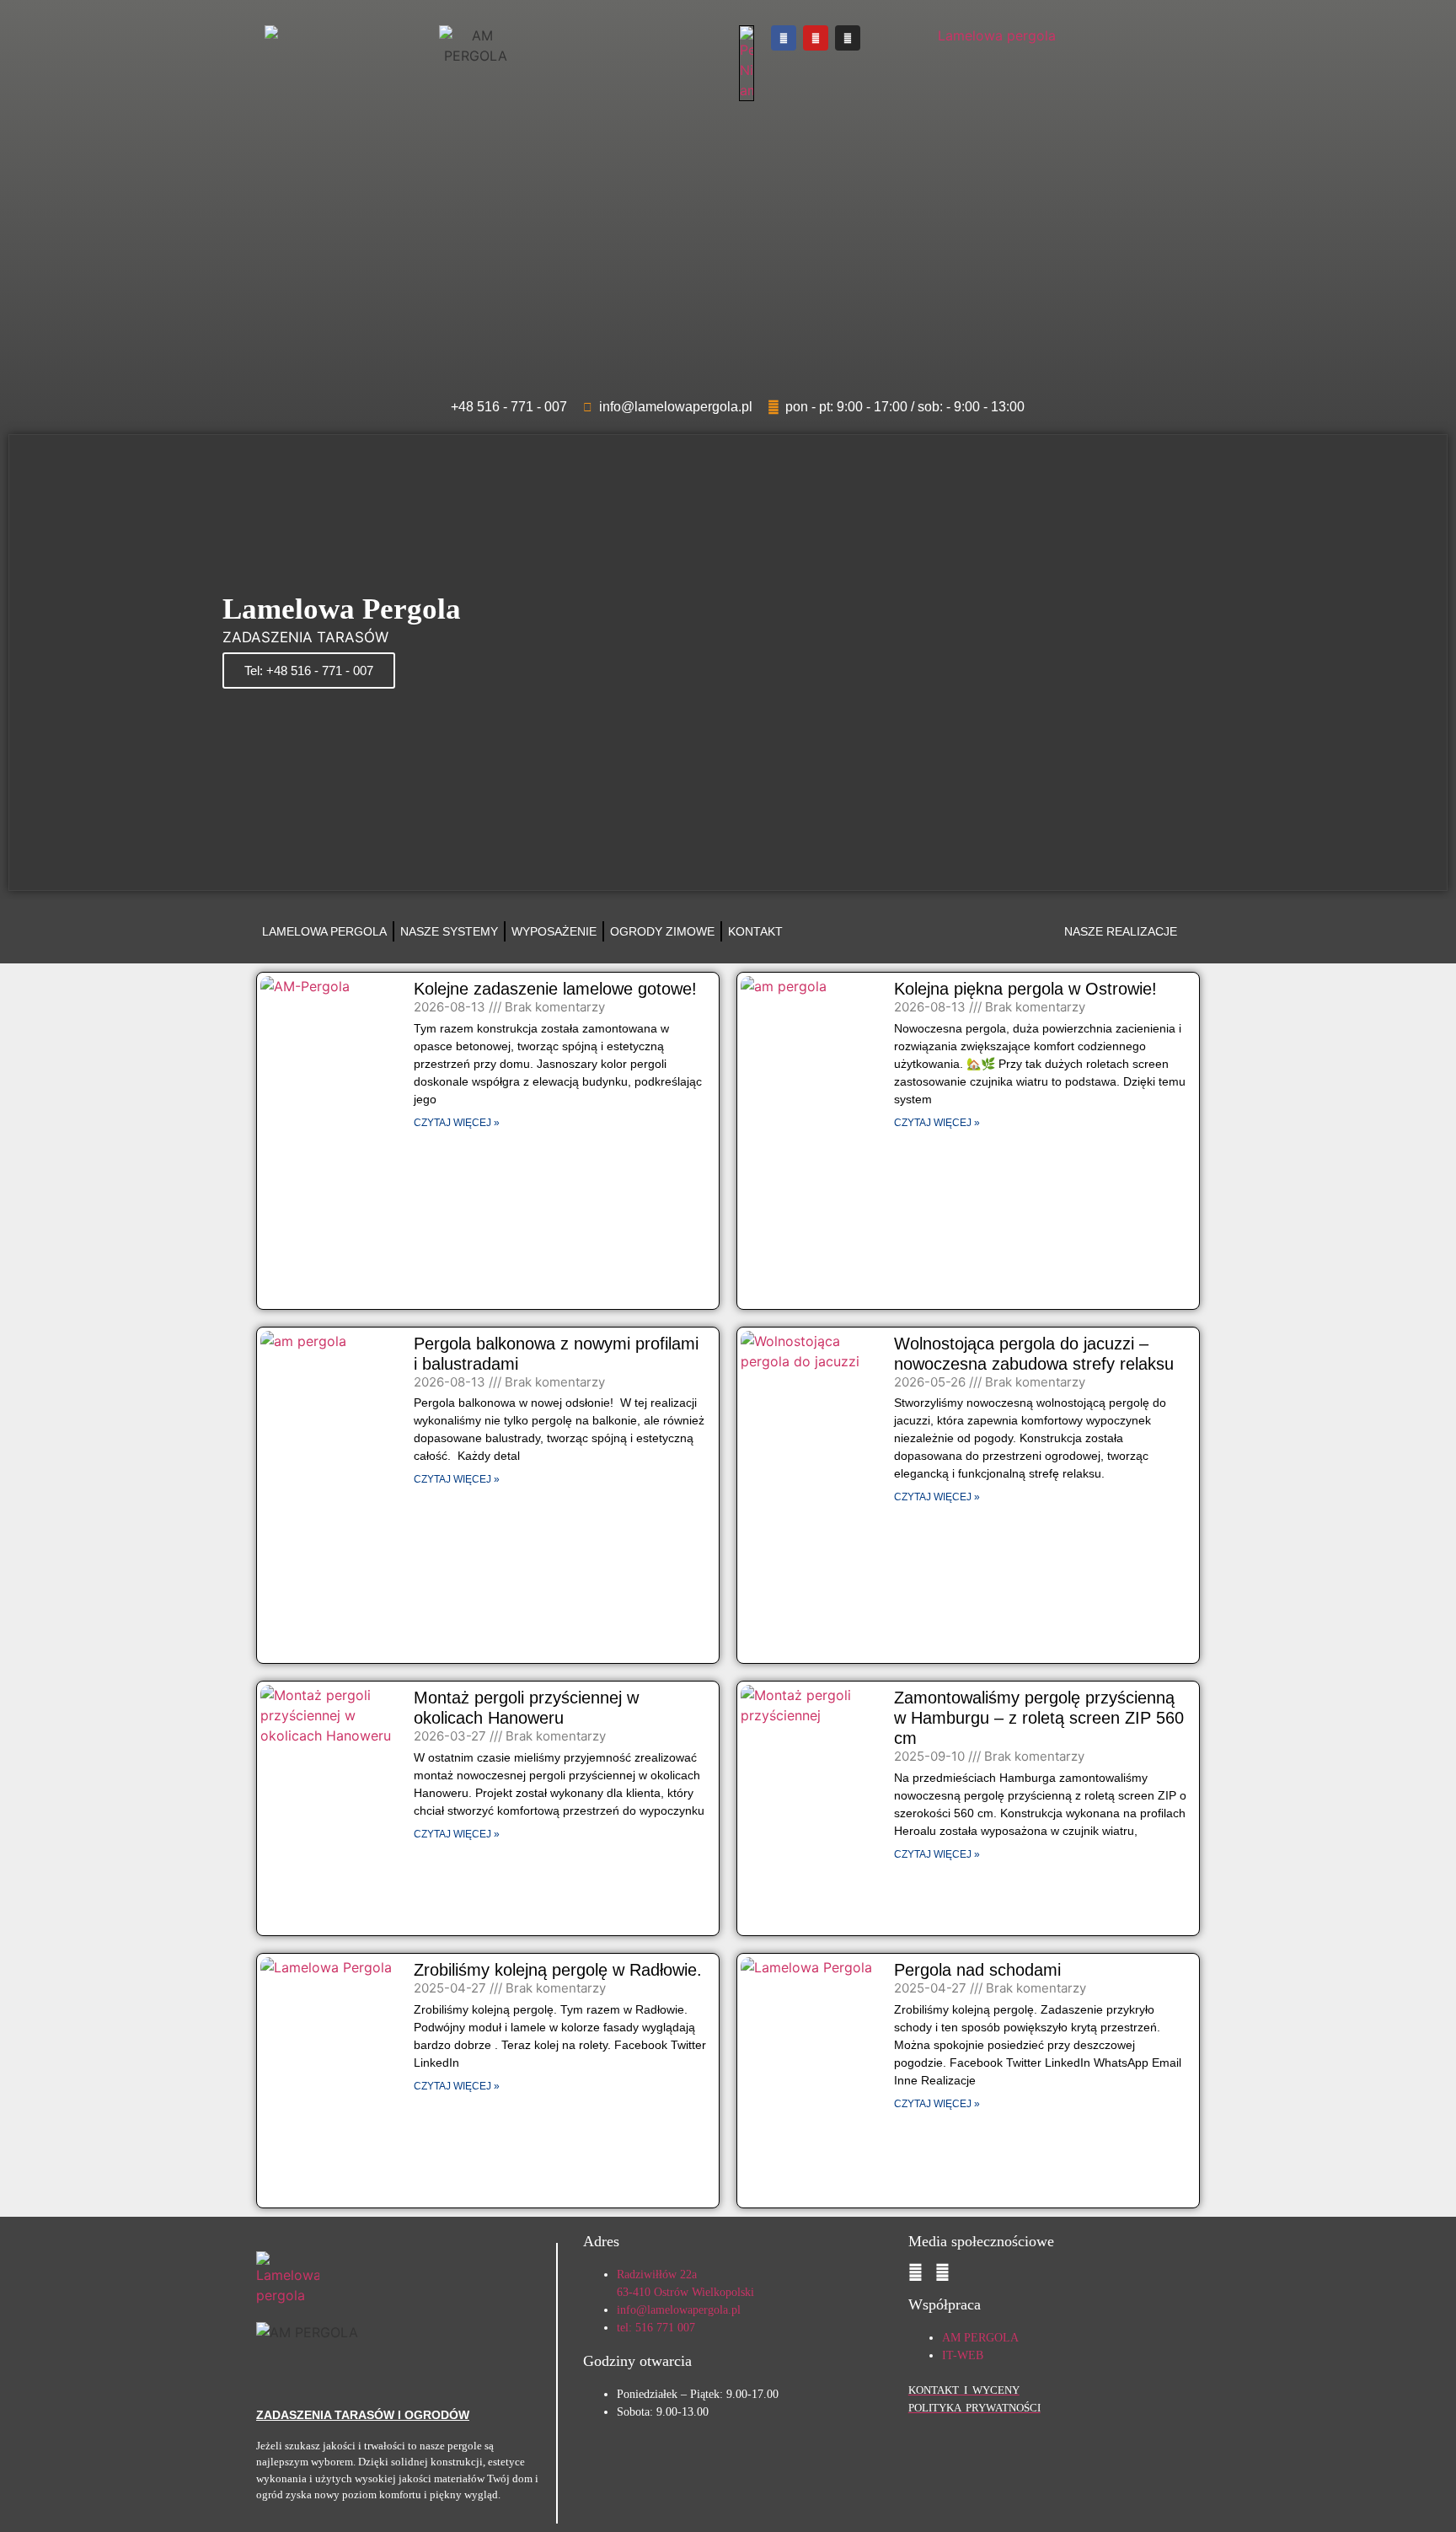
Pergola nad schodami (977, 1970)
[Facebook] (784, 38)
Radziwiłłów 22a (657, 2275)
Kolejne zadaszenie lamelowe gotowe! (555, 989)
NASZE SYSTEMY (449, 931)
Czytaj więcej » (457, 1123)
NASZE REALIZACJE (1121, 931)
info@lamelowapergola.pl (679, 2310)
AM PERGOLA (980, 2338)
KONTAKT (755, 931)
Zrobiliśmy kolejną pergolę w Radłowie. (558, 1970)
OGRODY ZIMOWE (662, 931)
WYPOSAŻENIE (554, 931)
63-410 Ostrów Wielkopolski (685, 2292)
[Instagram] (848, 38)
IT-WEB (963, 2355)
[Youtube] (816, 38)
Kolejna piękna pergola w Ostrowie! (1025, 989)
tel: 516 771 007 (656, 2328)
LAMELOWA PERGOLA (324, 931)
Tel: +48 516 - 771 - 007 (309, 671)
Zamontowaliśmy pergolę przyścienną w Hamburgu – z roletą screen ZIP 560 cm (1039, 1718)
